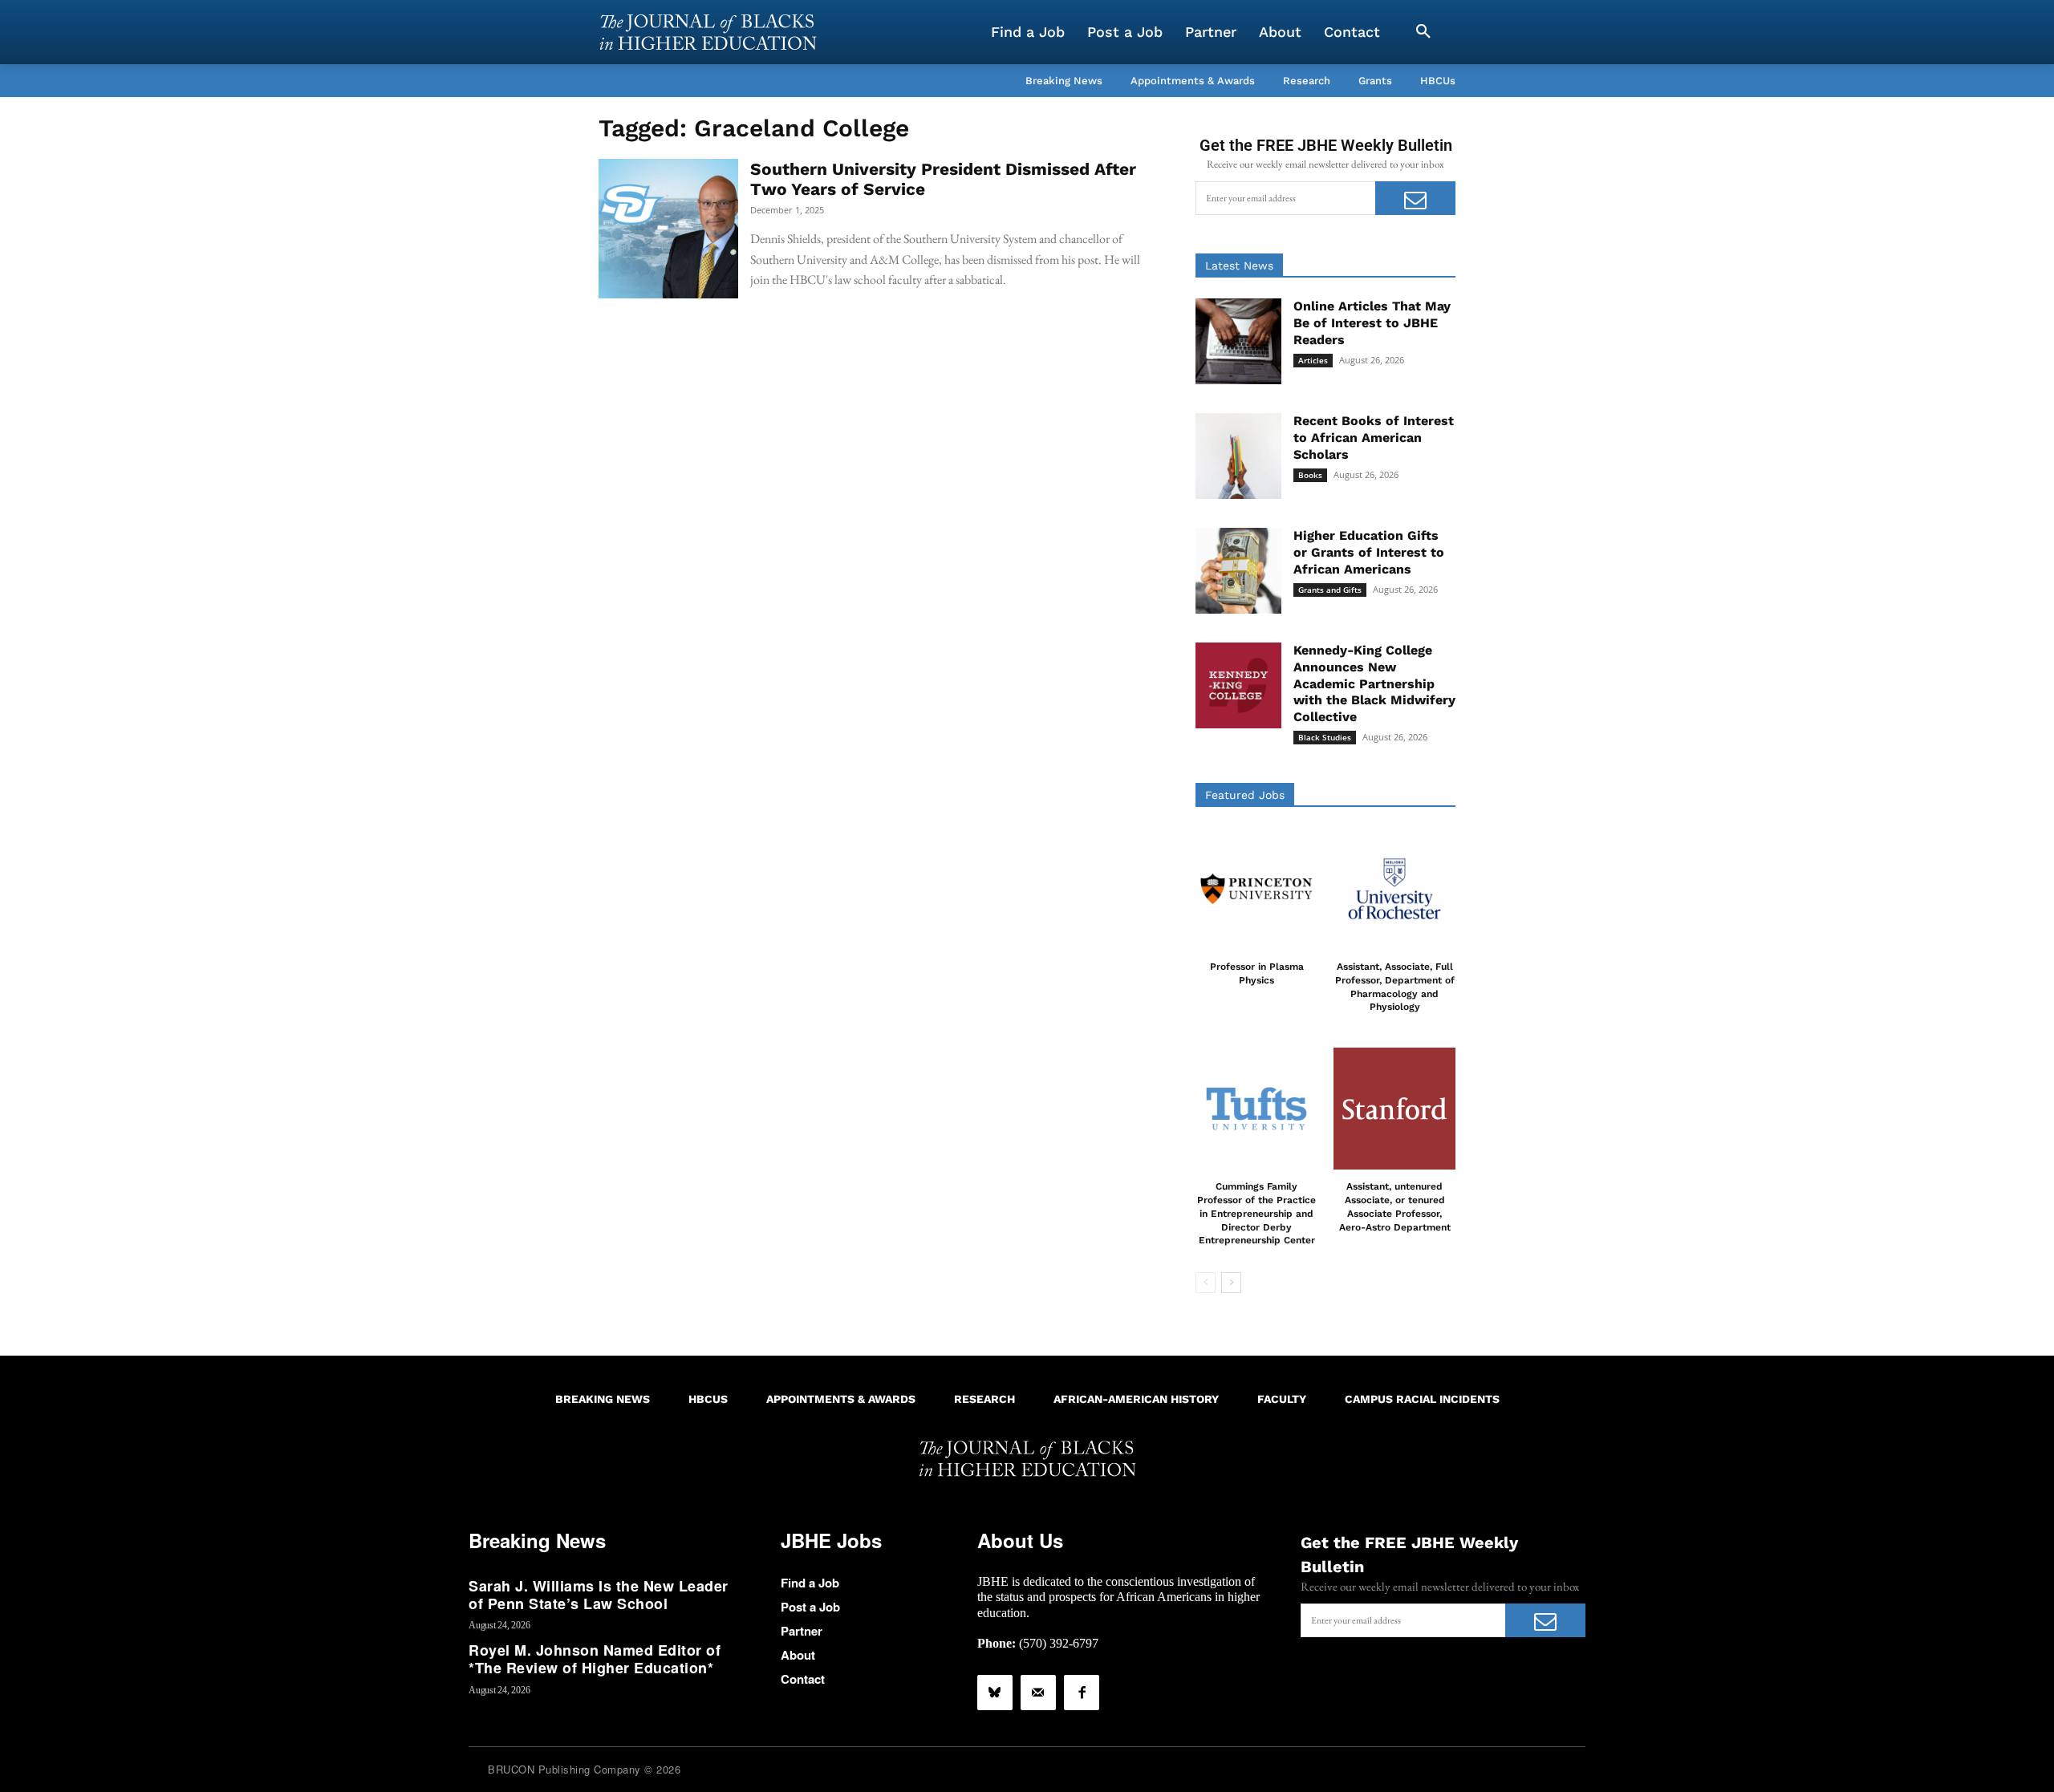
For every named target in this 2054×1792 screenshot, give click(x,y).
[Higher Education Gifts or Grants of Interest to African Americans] (1238, 571)
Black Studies (1325, 737)
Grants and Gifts (1330, 590)
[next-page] (1231, 1283)
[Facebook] (1082, 1693)
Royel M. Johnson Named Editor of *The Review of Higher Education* (595, 1659)
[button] (1423, 32)
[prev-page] (1206, 1283)
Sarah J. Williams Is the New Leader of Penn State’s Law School (599, 1595)
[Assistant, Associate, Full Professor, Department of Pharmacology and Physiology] (1394, 889)
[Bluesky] (995, 1693)
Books (1310, 475)
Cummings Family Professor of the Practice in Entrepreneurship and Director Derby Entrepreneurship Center (1256, 1213)
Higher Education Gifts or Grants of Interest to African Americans (1369, 552)
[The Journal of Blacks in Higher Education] (708, 32)
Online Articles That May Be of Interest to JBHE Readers (1372, 323)
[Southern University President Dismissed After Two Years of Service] (668, 229)
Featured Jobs (1245, 795)
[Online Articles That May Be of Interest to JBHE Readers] (1238, 341)
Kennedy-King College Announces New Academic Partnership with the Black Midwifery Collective (1374, 683)
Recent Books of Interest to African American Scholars (1374, 438)
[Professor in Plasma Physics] (1256, 889)
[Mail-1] (1038, 1693)
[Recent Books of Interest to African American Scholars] (1238, 456)
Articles (1313, 360)
